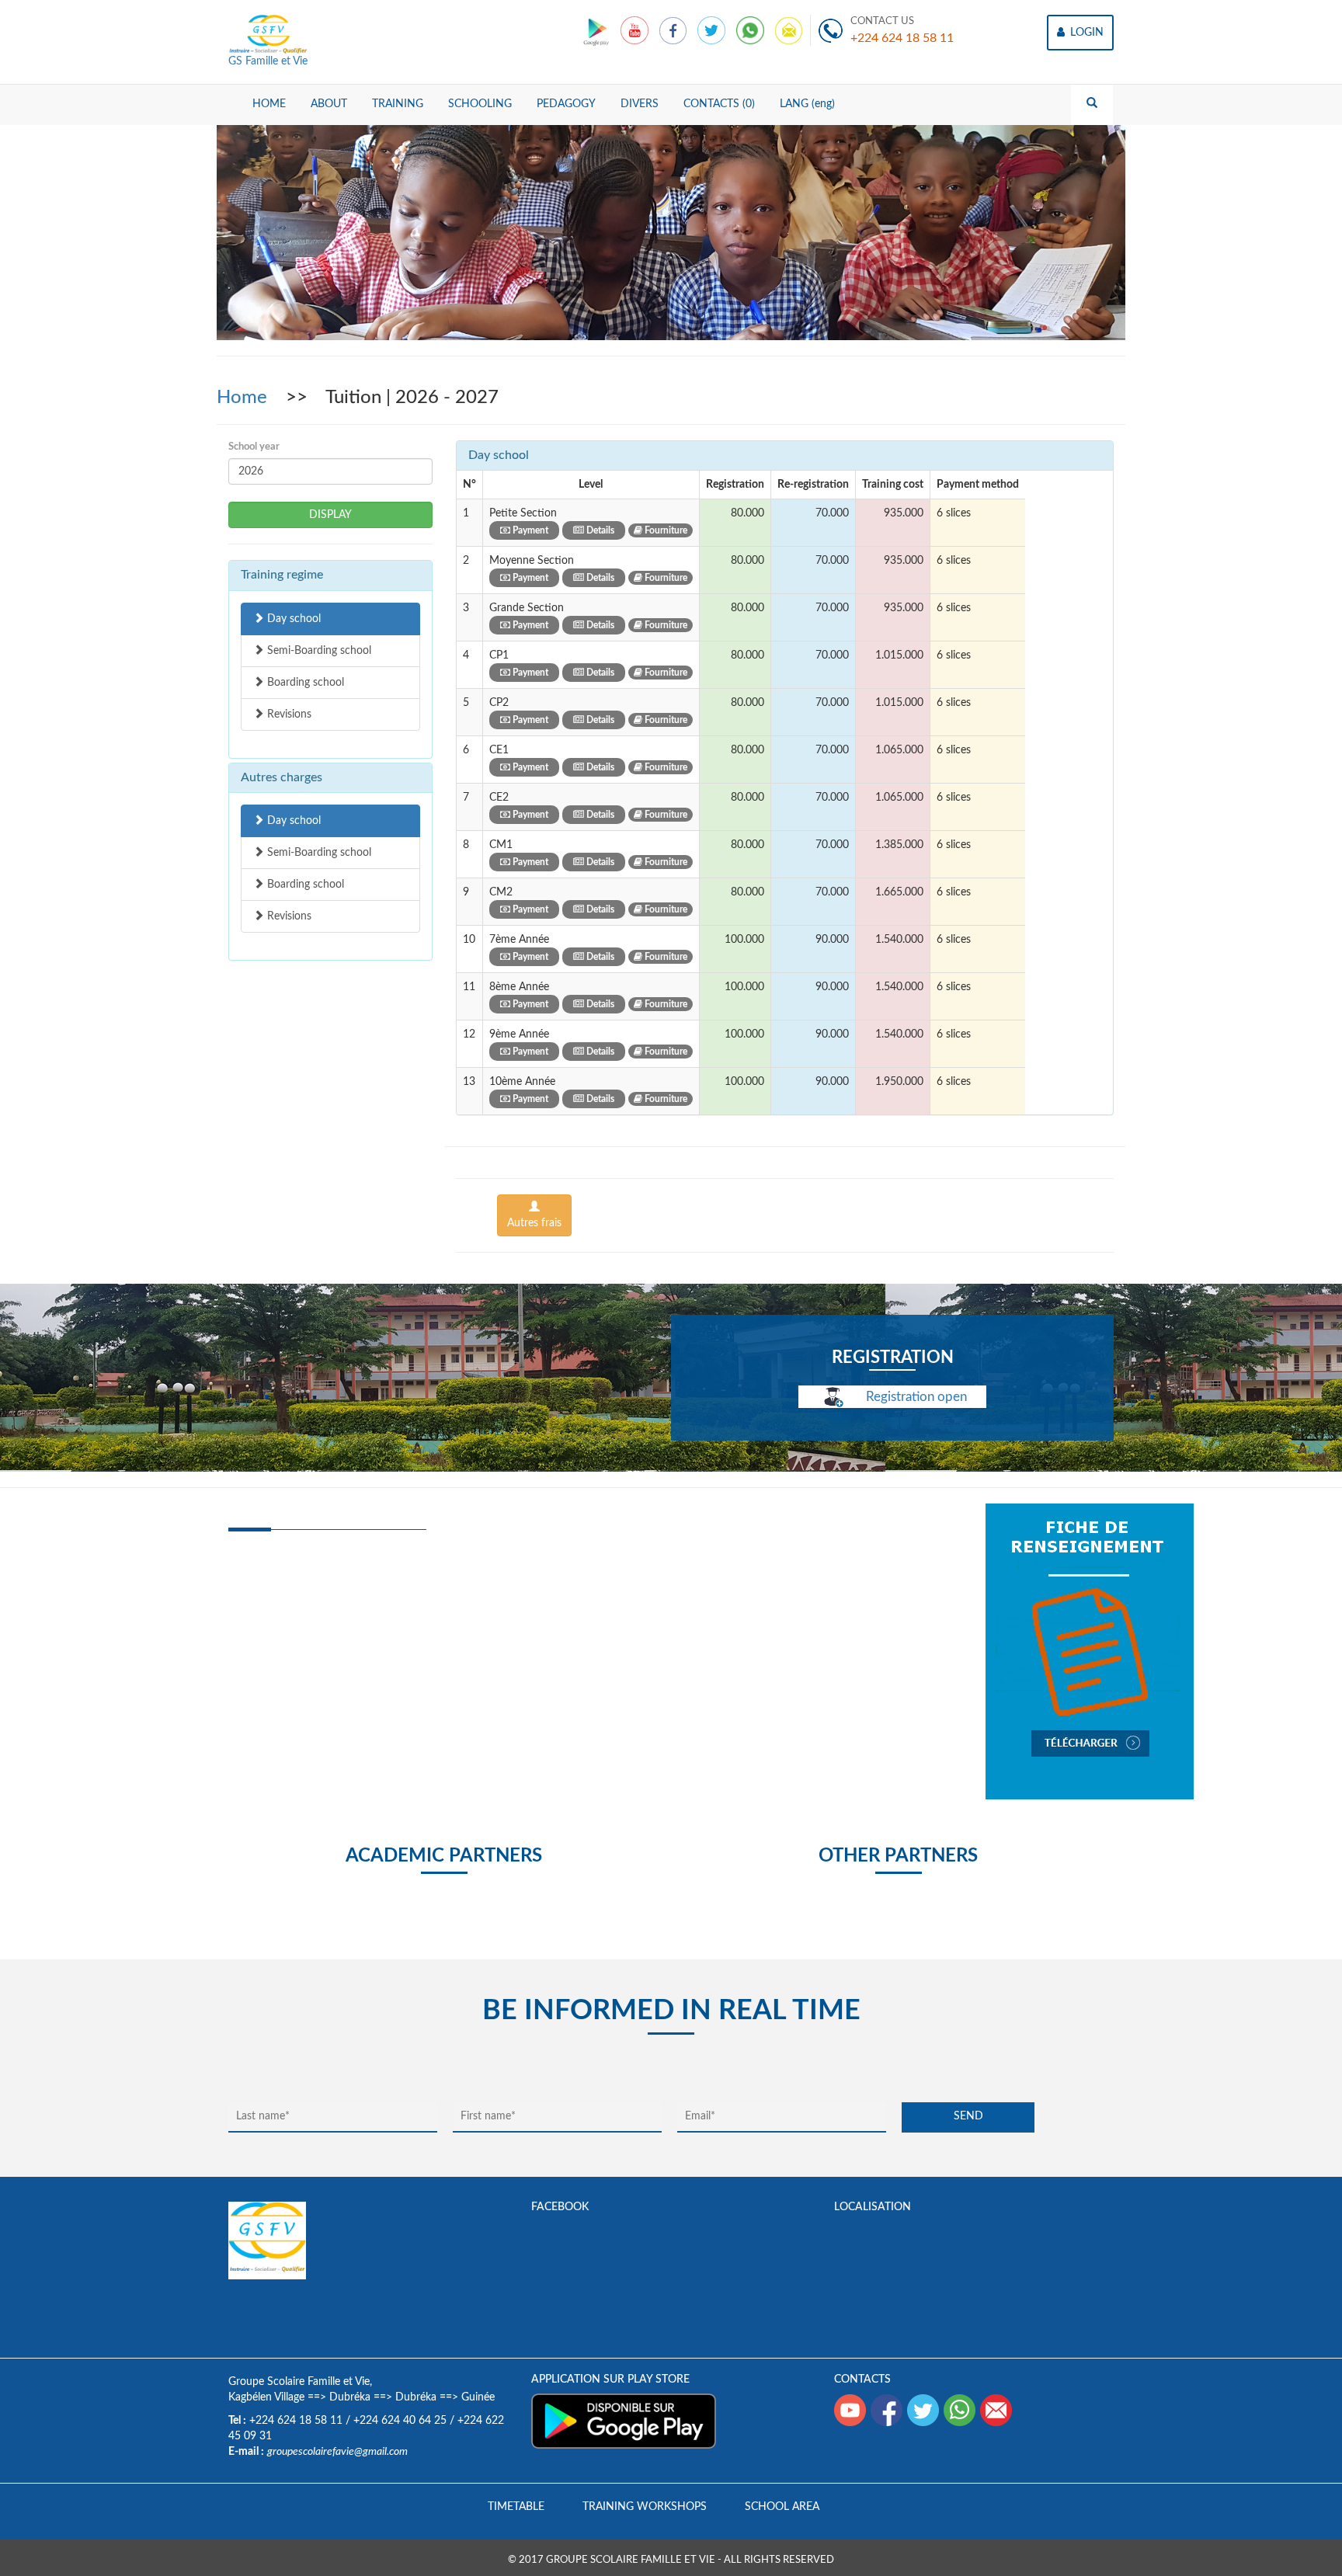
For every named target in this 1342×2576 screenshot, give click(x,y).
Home (244, 398)
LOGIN (1085, 33)
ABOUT (329, 104)
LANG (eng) (807, 104)
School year (254, 447)
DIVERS (640, 104)
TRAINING (398, 104)
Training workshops (645, 2507)
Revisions (288, 714)
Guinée (478, 2397)
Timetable (516, 2507)
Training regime (282, 575)
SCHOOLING (480, 104)
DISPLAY (330, 515)
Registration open (915, 1397)
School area (782, 2507)
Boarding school (304, 683)
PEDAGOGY (566, 104)
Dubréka (350, 2397)
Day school (292, 619)
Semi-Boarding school (318, 651)
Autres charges (282, 777)
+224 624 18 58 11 (902, 38)
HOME (269, 104)
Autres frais (534, 1223)
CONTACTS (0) (719, 104)
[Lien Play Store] (598, 30)
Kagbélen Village (266, 2397)
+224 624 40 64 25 (400, 2421)
